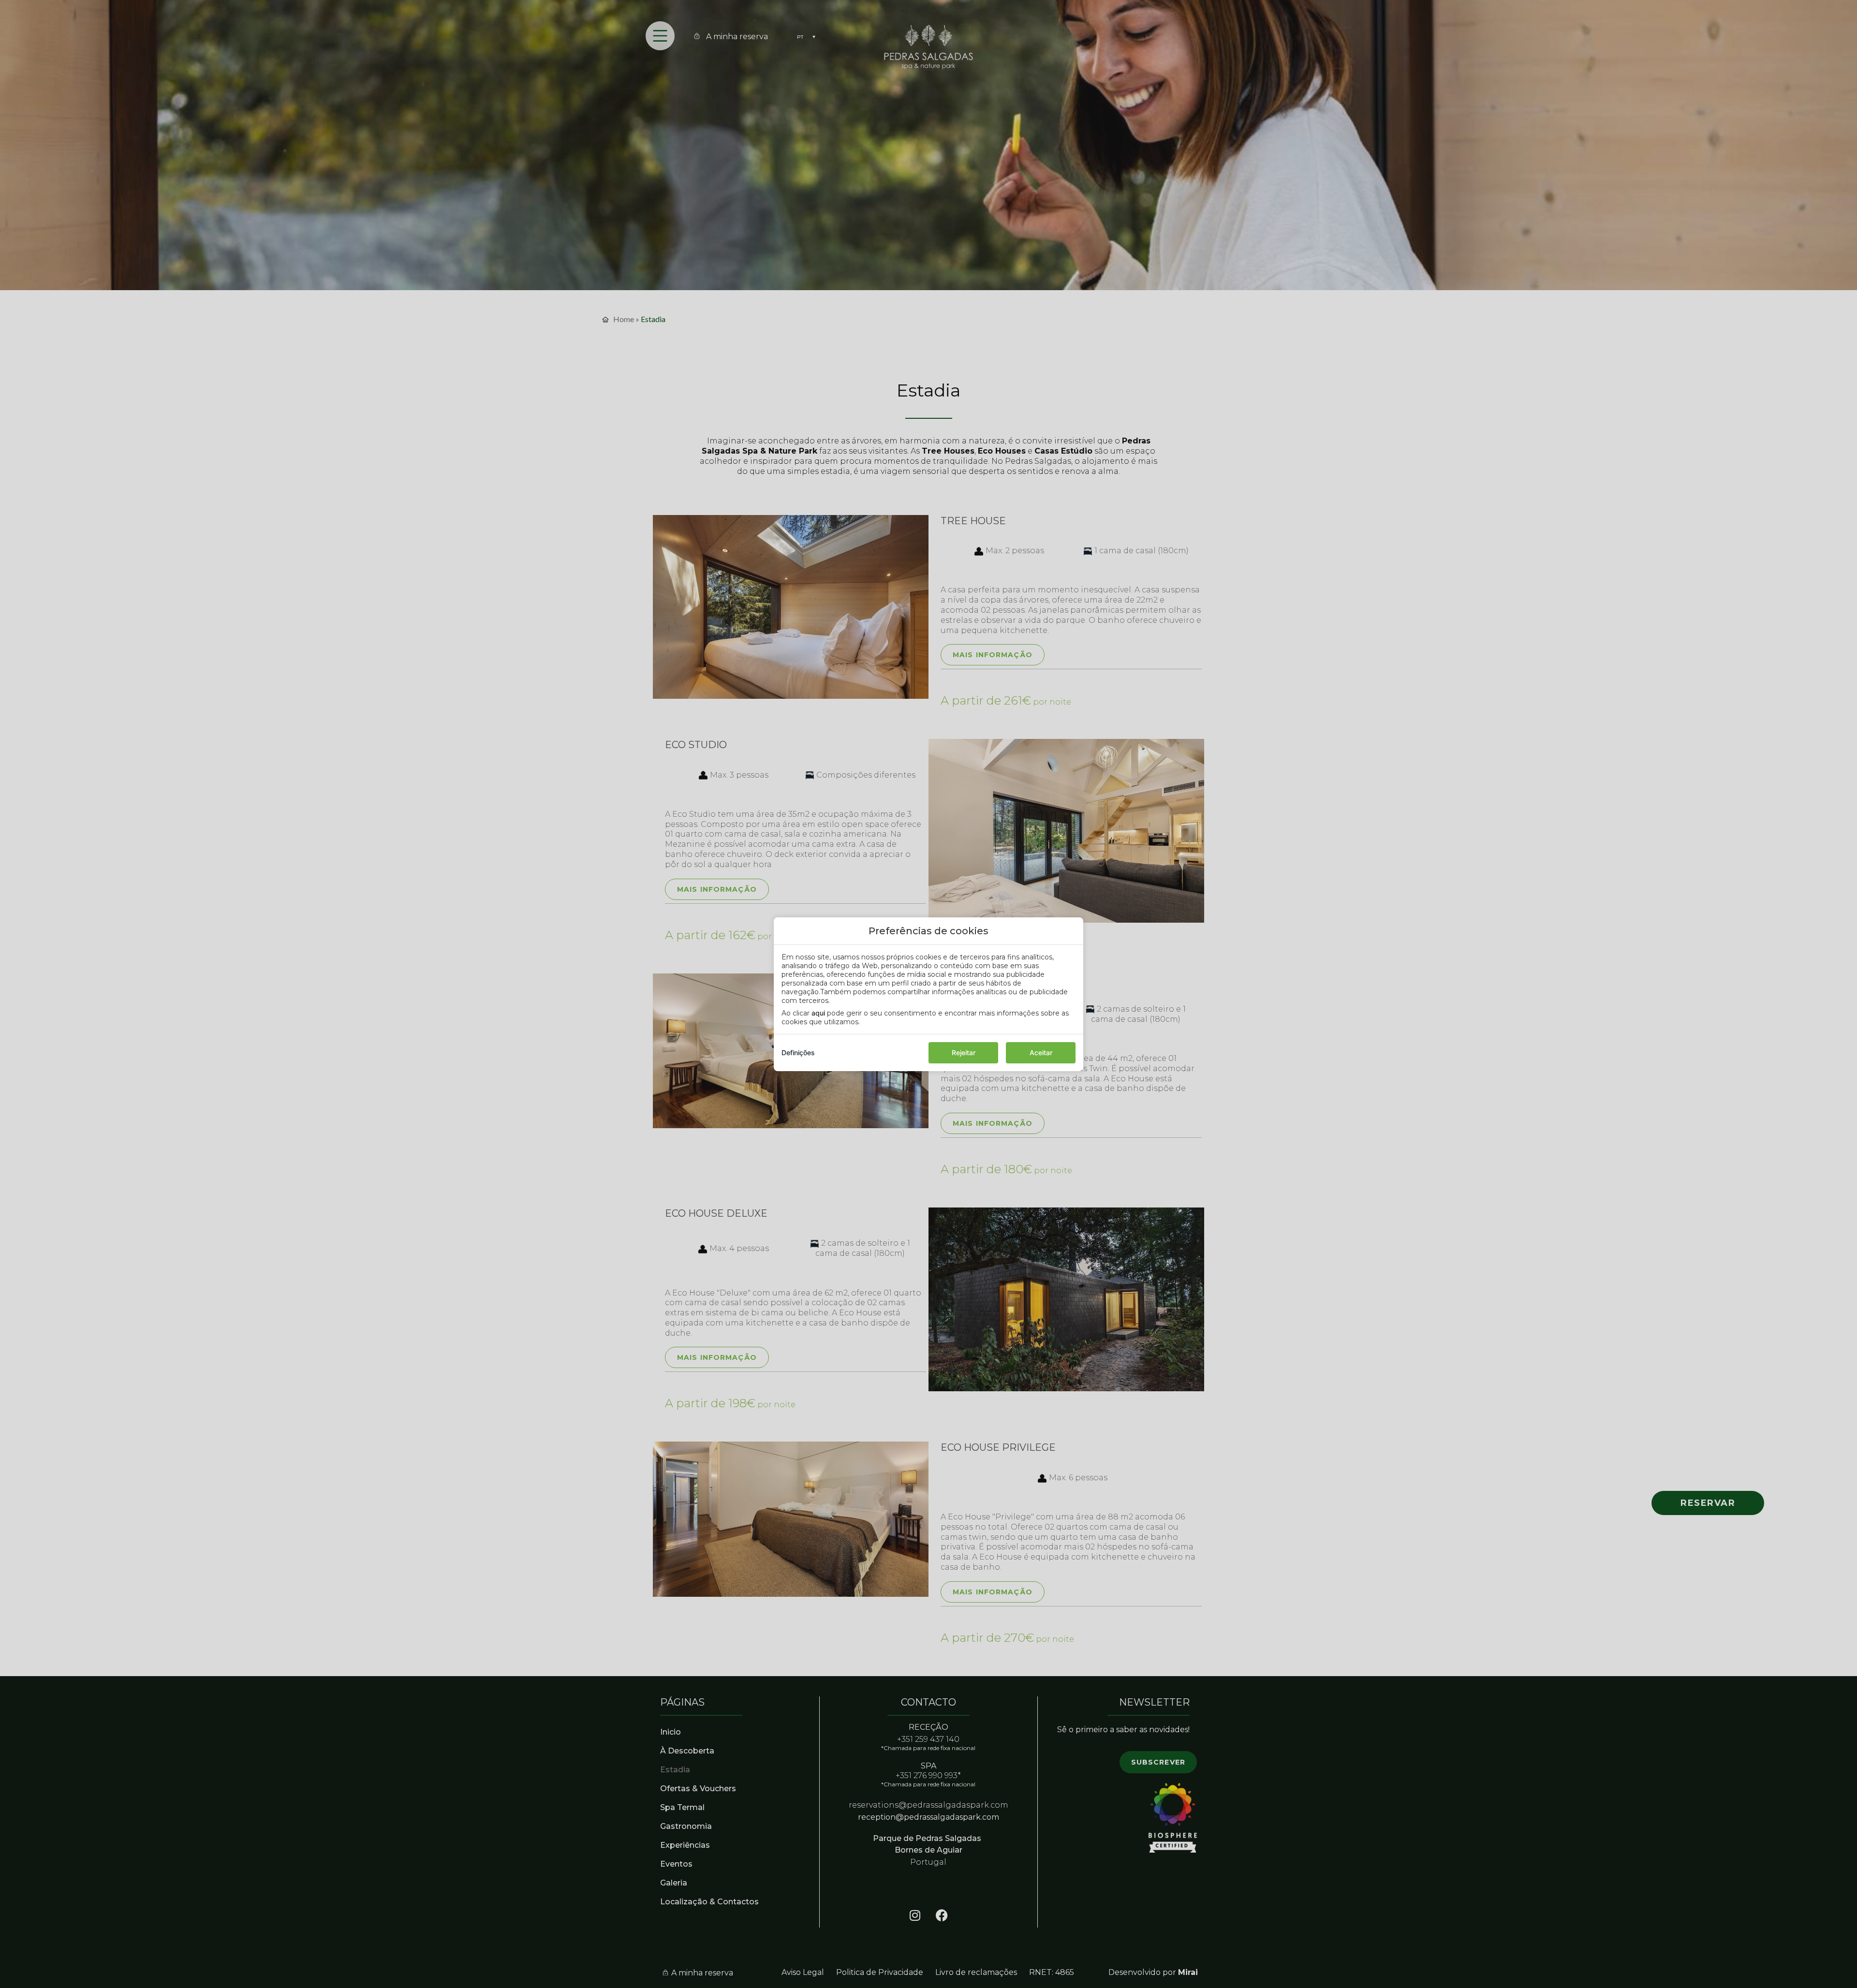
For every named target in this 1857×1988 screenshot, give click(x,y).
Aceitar (1041, 1053)
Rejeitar (964, 1053)
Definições (798, 1053)
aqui (818, 1013)
